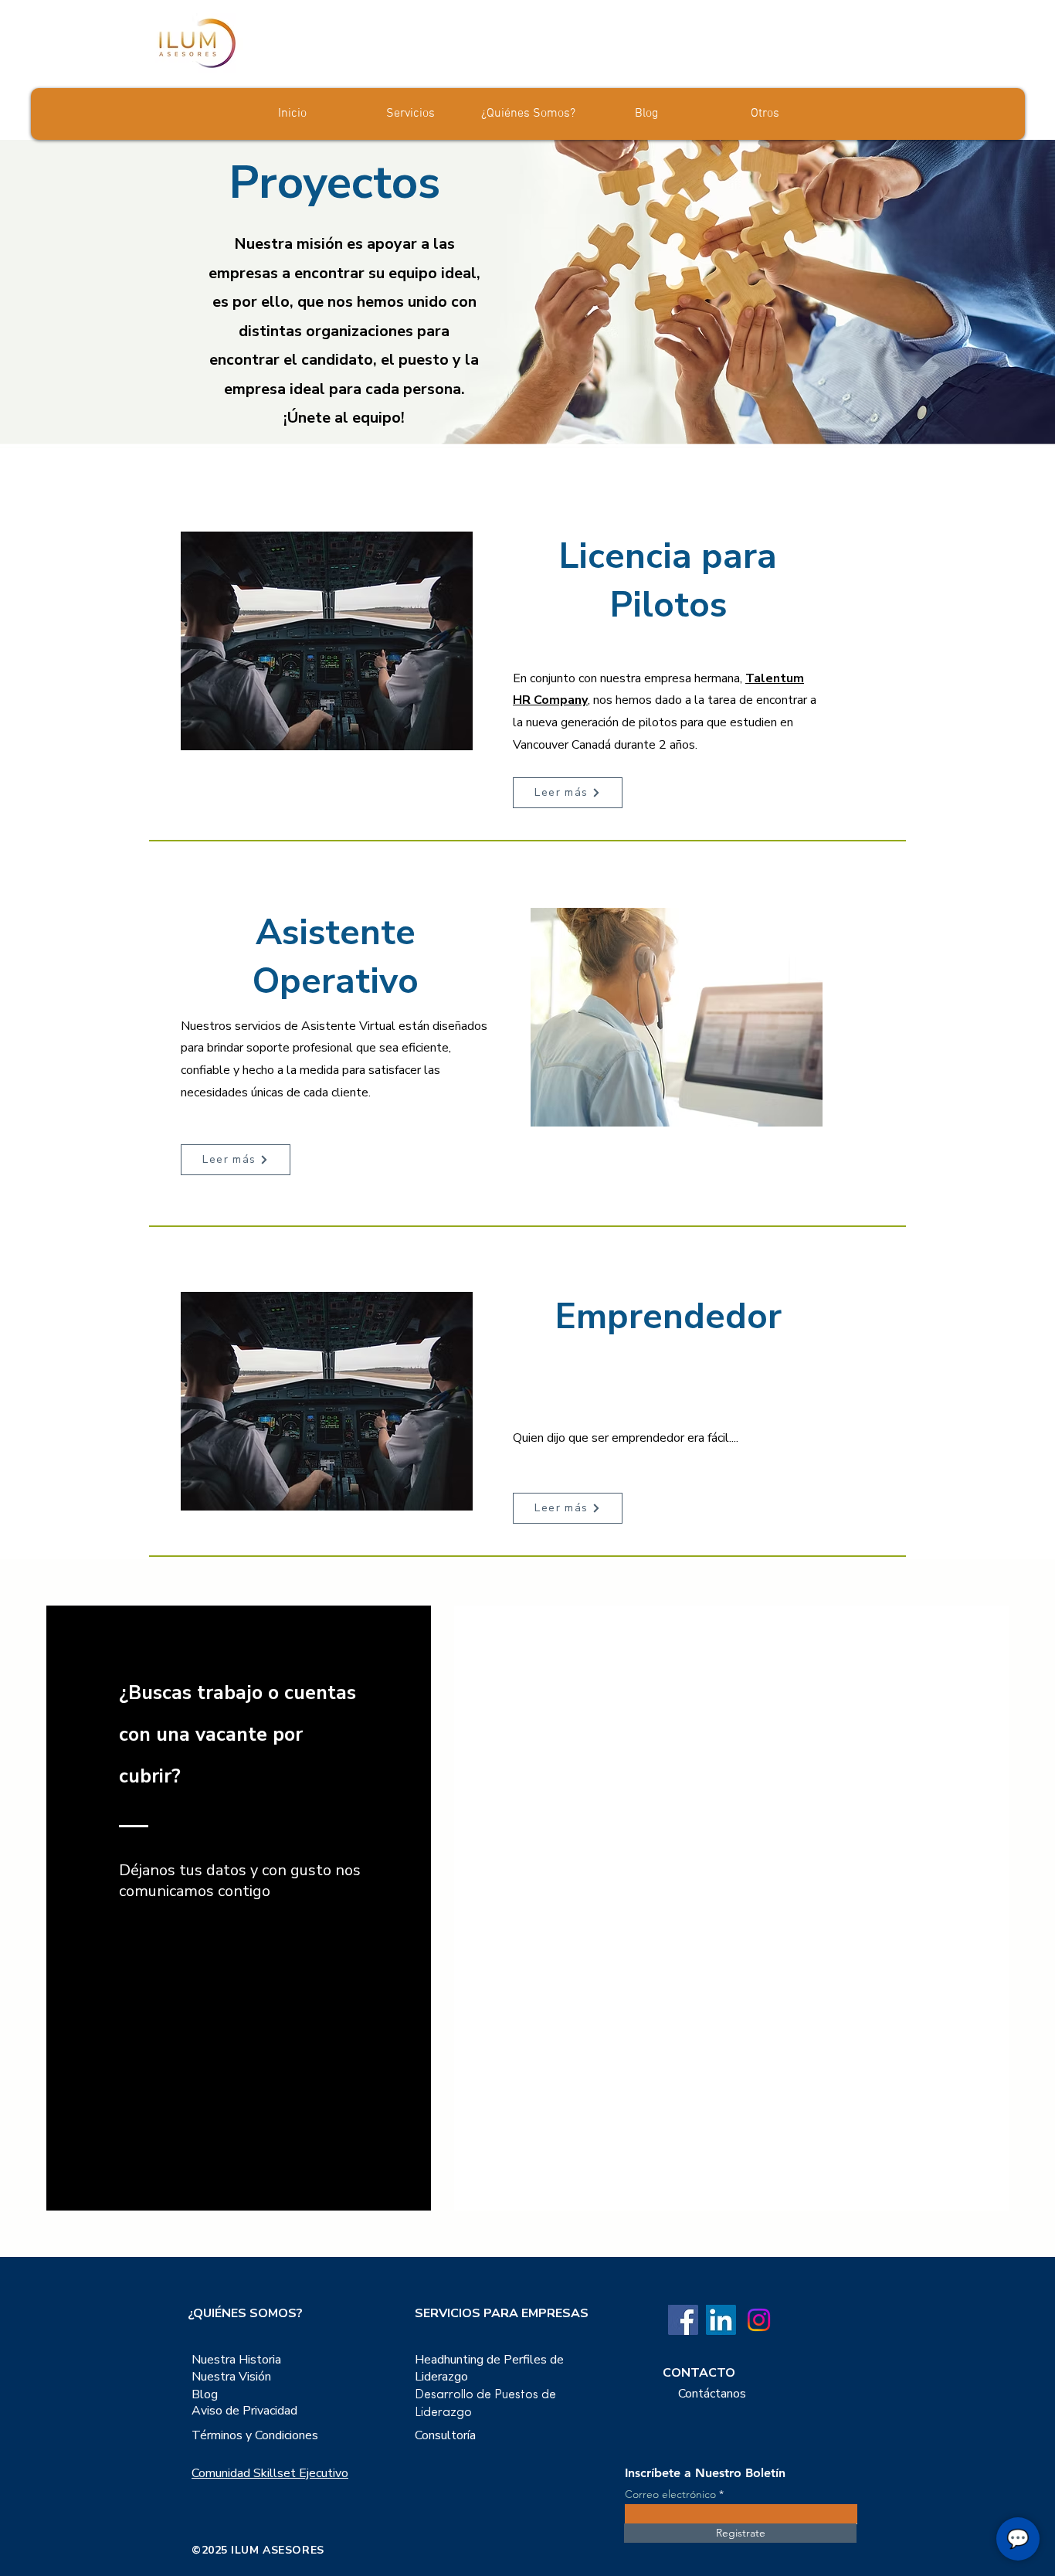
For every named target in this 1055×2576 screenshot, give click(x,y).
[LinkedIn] (721, 2320)
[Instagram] (759, 2320)
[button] (764, 114)
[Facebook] (683, 2320)
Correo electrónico (670, 2494)
